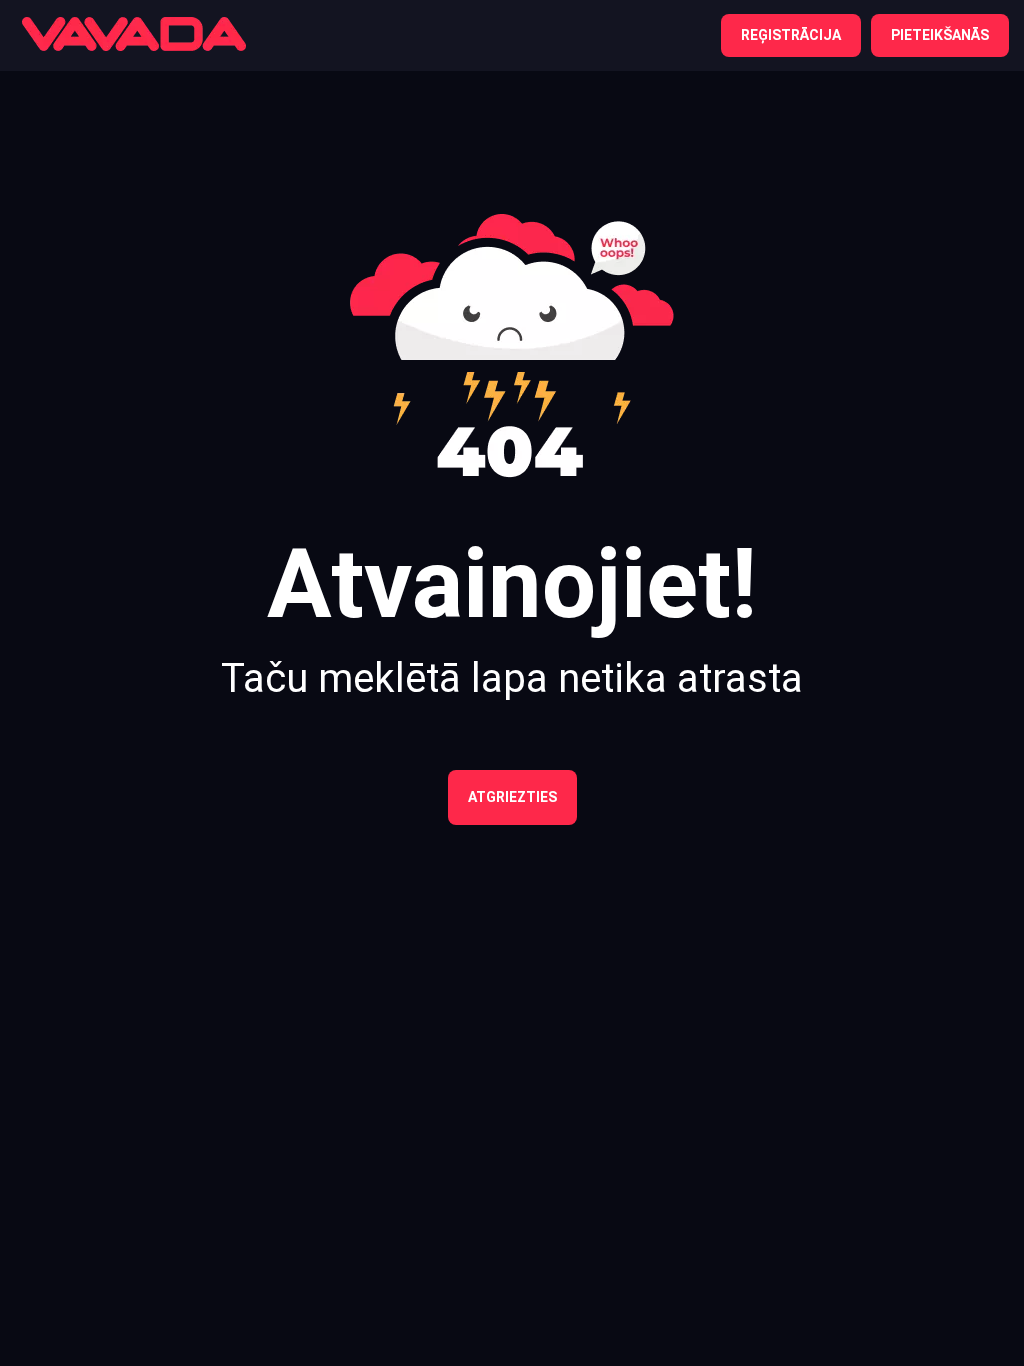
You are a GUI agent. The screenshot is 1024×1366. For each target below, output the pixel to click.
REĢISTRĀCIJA (791, 35)
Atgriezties (512, 797)
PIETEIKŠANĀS (940, 35)
